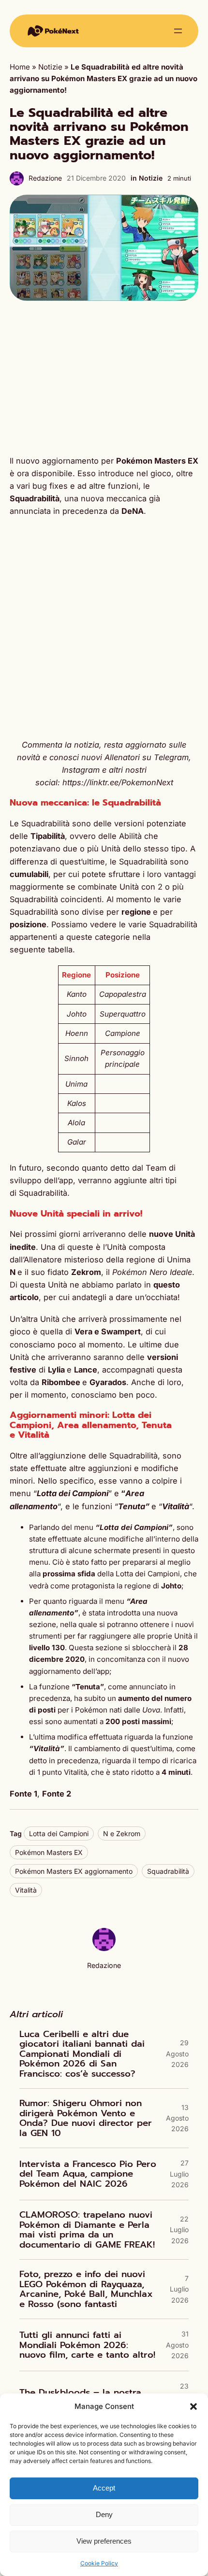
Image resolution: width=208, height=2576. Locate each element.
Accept (104, 2488)
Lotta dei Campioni (59, 1833)
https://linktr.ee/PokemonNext (118, 782)
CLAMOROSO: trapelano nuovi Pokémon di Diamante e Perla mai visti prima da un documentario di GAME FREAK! (87, 2230)
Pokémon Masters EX (49, 1852)
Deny (104, 2514)
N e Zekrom (122, 1833)
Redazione (45, 178)
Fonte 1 (23, 1794)
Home (20, 67)
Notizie (50, 67)
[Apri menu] (178, 31)
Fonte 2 (57, 1794)
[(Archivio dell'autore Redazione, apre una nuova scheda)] (104, 1948)
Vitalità (26, 1890)
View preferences (104, 2541)
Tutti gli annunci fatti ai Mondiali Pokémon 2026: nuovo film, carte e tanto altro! (87, 2345)
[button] (193, 2406)
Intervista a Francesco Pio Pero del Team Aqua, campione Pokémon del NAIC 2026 (88, 2174)
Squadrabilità (168, 1871)
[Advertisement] (104, 378)
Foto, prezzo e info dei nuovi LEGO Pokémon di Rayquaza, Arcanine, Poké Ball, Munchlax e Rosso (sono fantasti (86, 2289)
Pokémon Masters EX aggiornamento (74, 1871)
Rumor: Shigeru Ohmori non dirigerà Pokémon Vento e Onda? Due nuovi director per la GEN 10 (86, 2118)
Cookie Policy (99, 2563)
